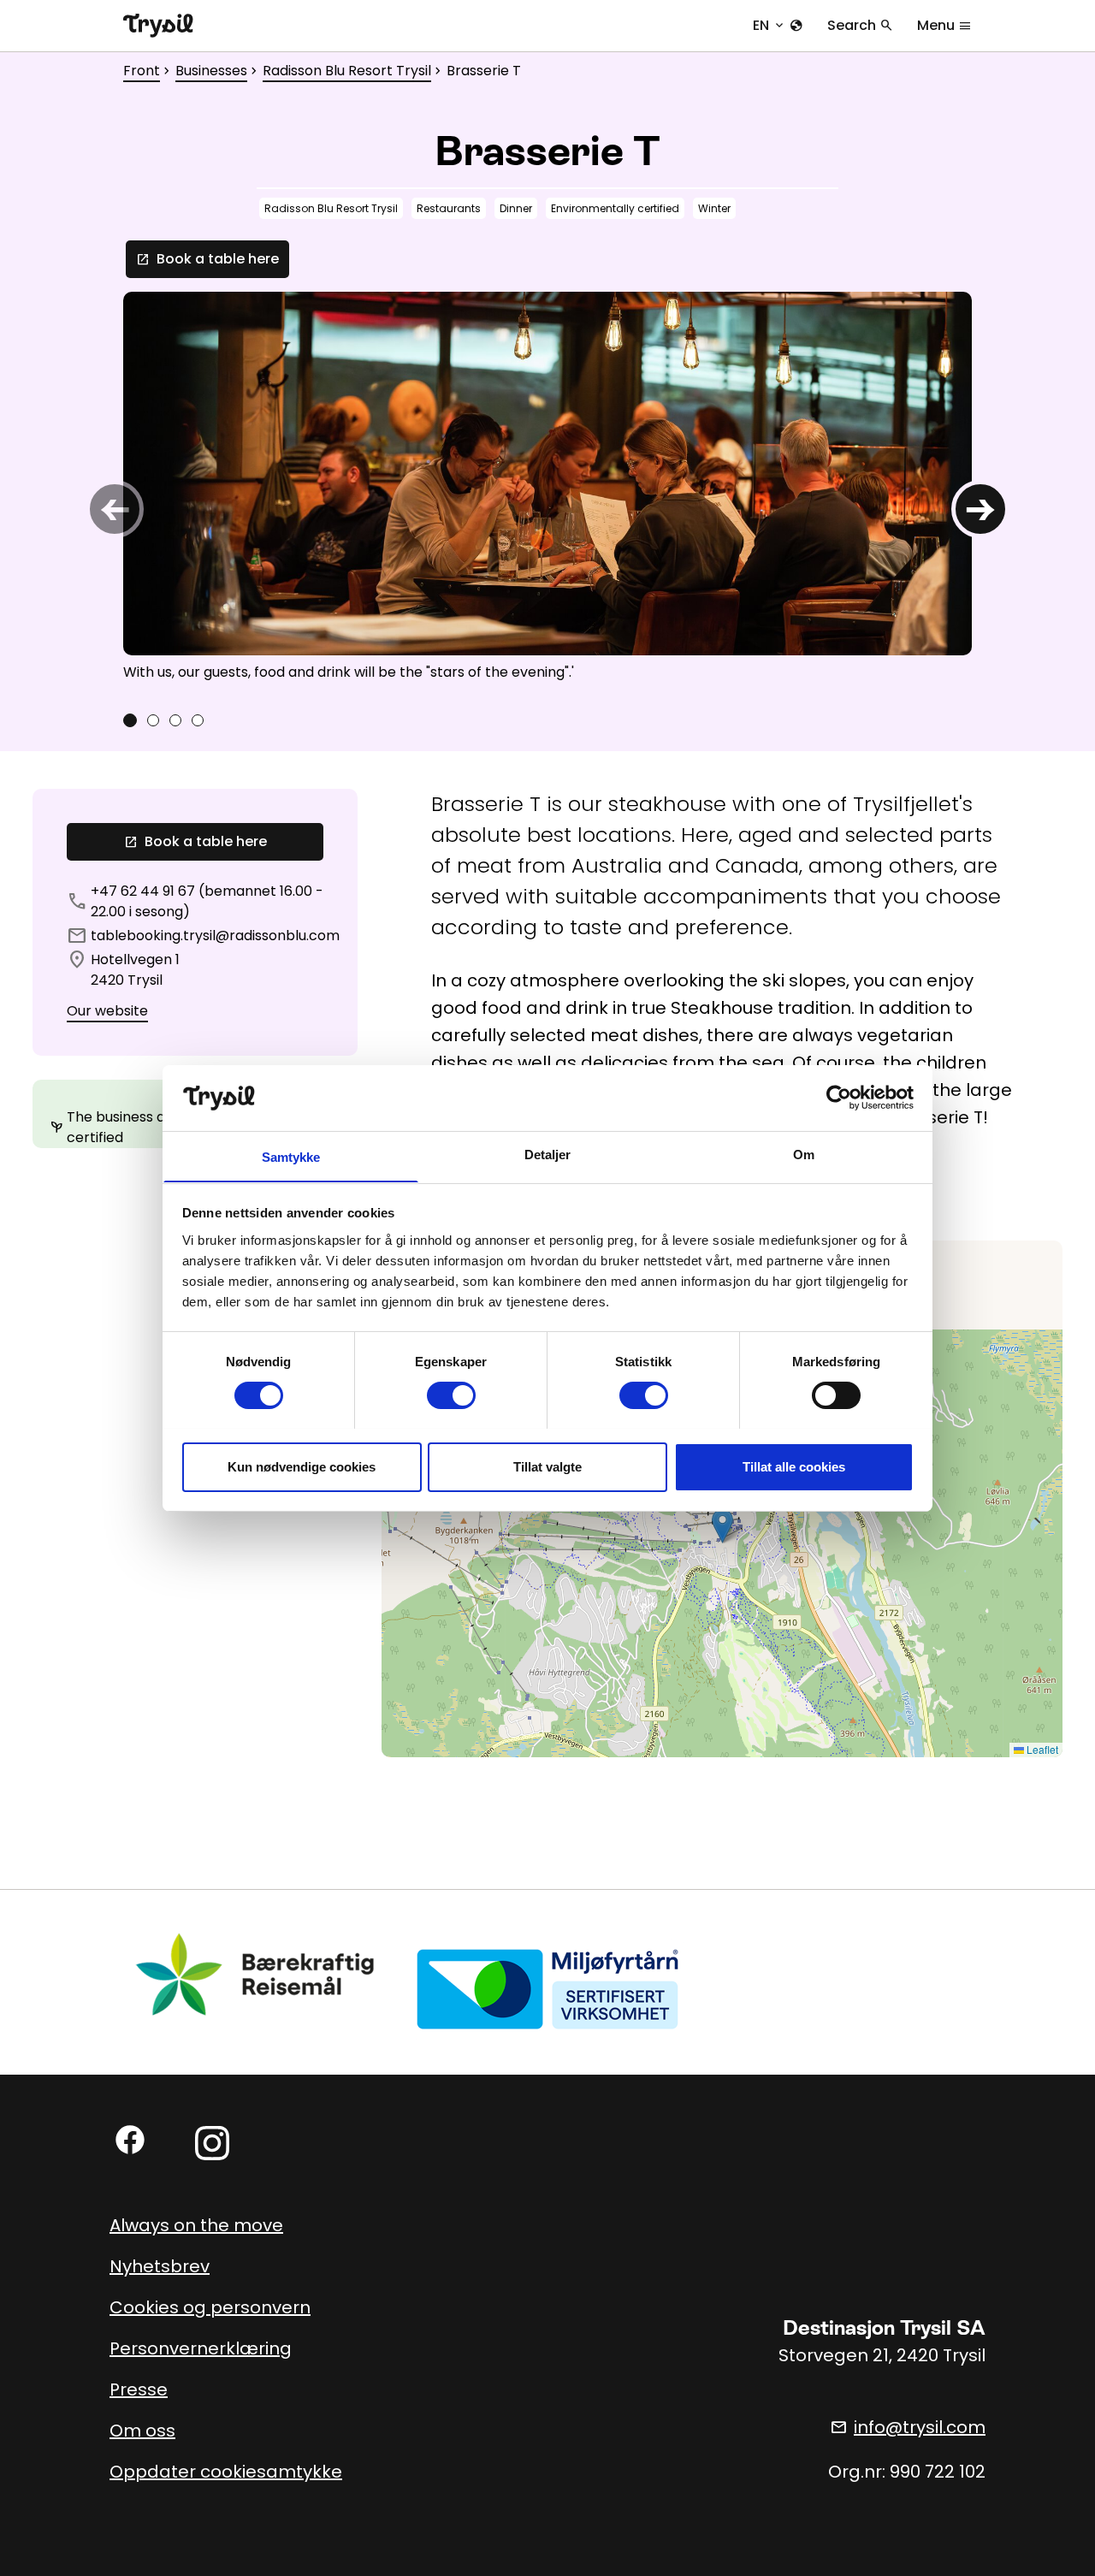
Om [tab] (804, 1154)
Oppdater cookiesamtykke (226, 2472)
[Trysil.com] (158, 26)
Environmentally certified (615, 208)
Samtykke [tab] (291, 1156)
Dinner (516, 208)
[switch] (451, 1395)
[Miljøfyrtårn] (547, 1989)
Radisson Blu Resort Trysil (347, 71)
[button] (722, 1526)
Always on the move (196, 2225)
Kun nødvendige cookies (302, 1466)
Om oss (142, 2431)
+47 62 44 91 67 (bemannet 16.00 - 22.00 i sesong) (207, 901)
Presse (139, 2389)
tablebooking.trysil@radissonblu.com (215, 936)
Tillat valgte (547, 1466)
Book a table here (207, 259)
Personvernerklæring (201, 2348)
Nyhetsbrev (160, 2266)
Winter (714, 208)
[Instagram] (212, 2143)
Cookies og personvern (210, 2307)
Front (142, 71)
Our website (107, 1011)
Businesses (211, 71)
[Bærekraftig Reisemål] (256, 1975)
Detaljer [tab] (548, 1154)
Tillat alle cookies (794, 1466)
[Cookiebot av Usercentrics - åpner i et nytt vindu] (839, 1098)
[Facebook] (130, 2140)
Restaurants (449, 208)
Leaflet (1041, 1749)
